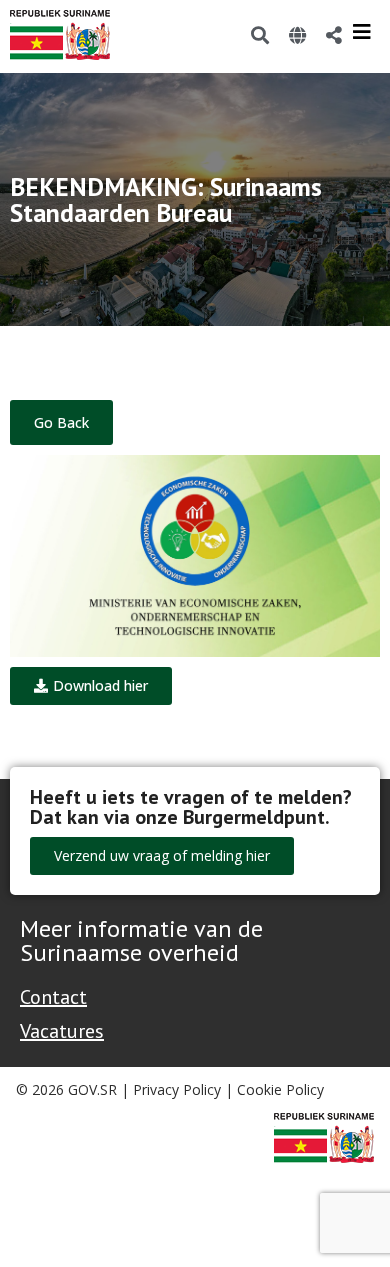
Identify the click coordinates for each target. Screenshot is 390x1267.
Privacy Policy (177, 1089)
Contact (53, 997)
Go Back (61, 422)
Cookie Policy (280, 1089)
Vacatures (62, 1031)
